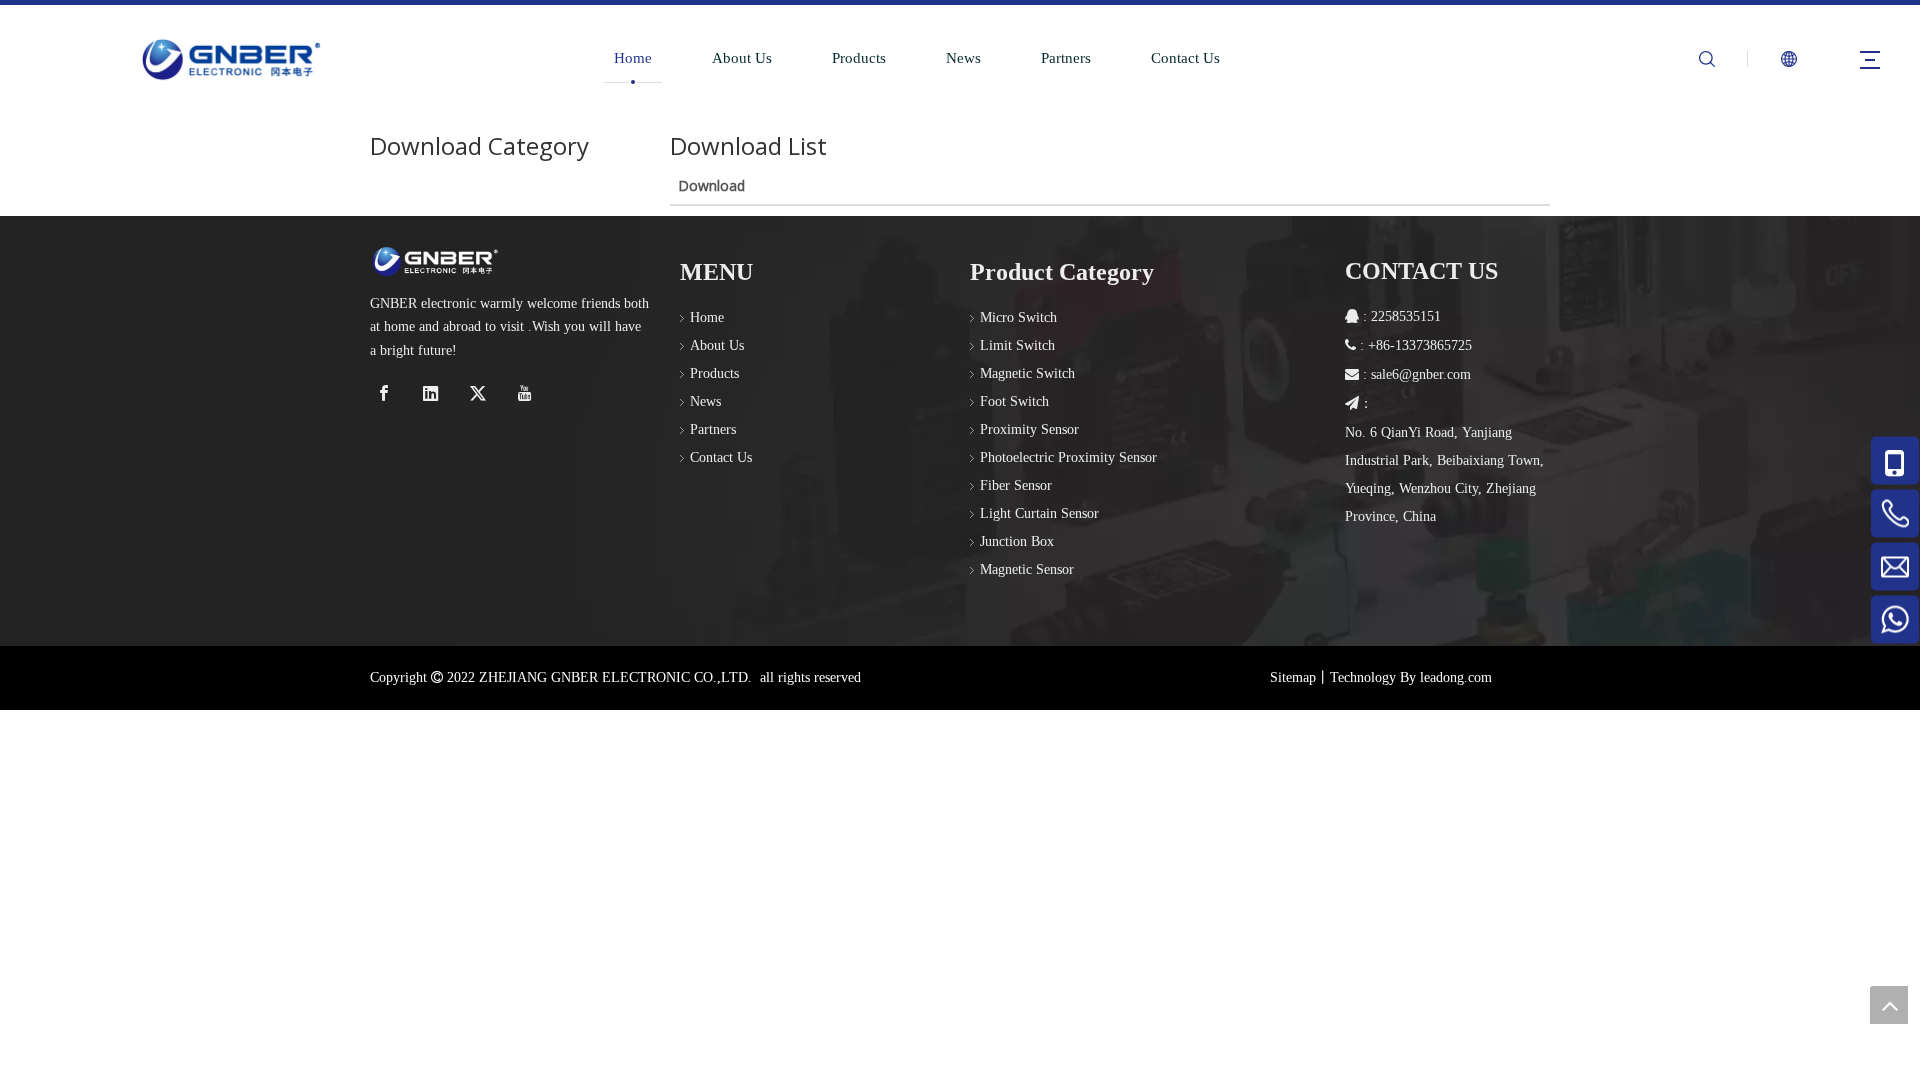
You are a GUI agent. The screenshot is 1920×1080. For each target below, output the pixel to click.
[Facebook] (386, 393)
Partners (1066, 58)
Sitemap (1293, 677)
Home (633, 58)
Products (859, 58)
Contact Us (1185, 58)
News (963, 58)
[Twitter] (480, 393)
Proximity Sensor (1029, 429)
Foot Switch (1014, 401)
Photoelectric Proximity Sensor (1068, 457)
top (1889, 1005)
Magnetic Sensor (1027, 569)
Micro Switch (1018, 317)
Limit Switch (1017, 345)
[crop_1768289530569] (435, 261)
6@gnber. (1419, 374)
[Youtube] (527, 393)
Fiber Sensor (1016, 485)
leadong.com (1456, 677)
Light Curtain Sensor (1039, 513)
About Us (742, 58)
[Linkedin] (433, 393)
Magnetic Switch (1027, 373)
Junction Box (1017, 541)
